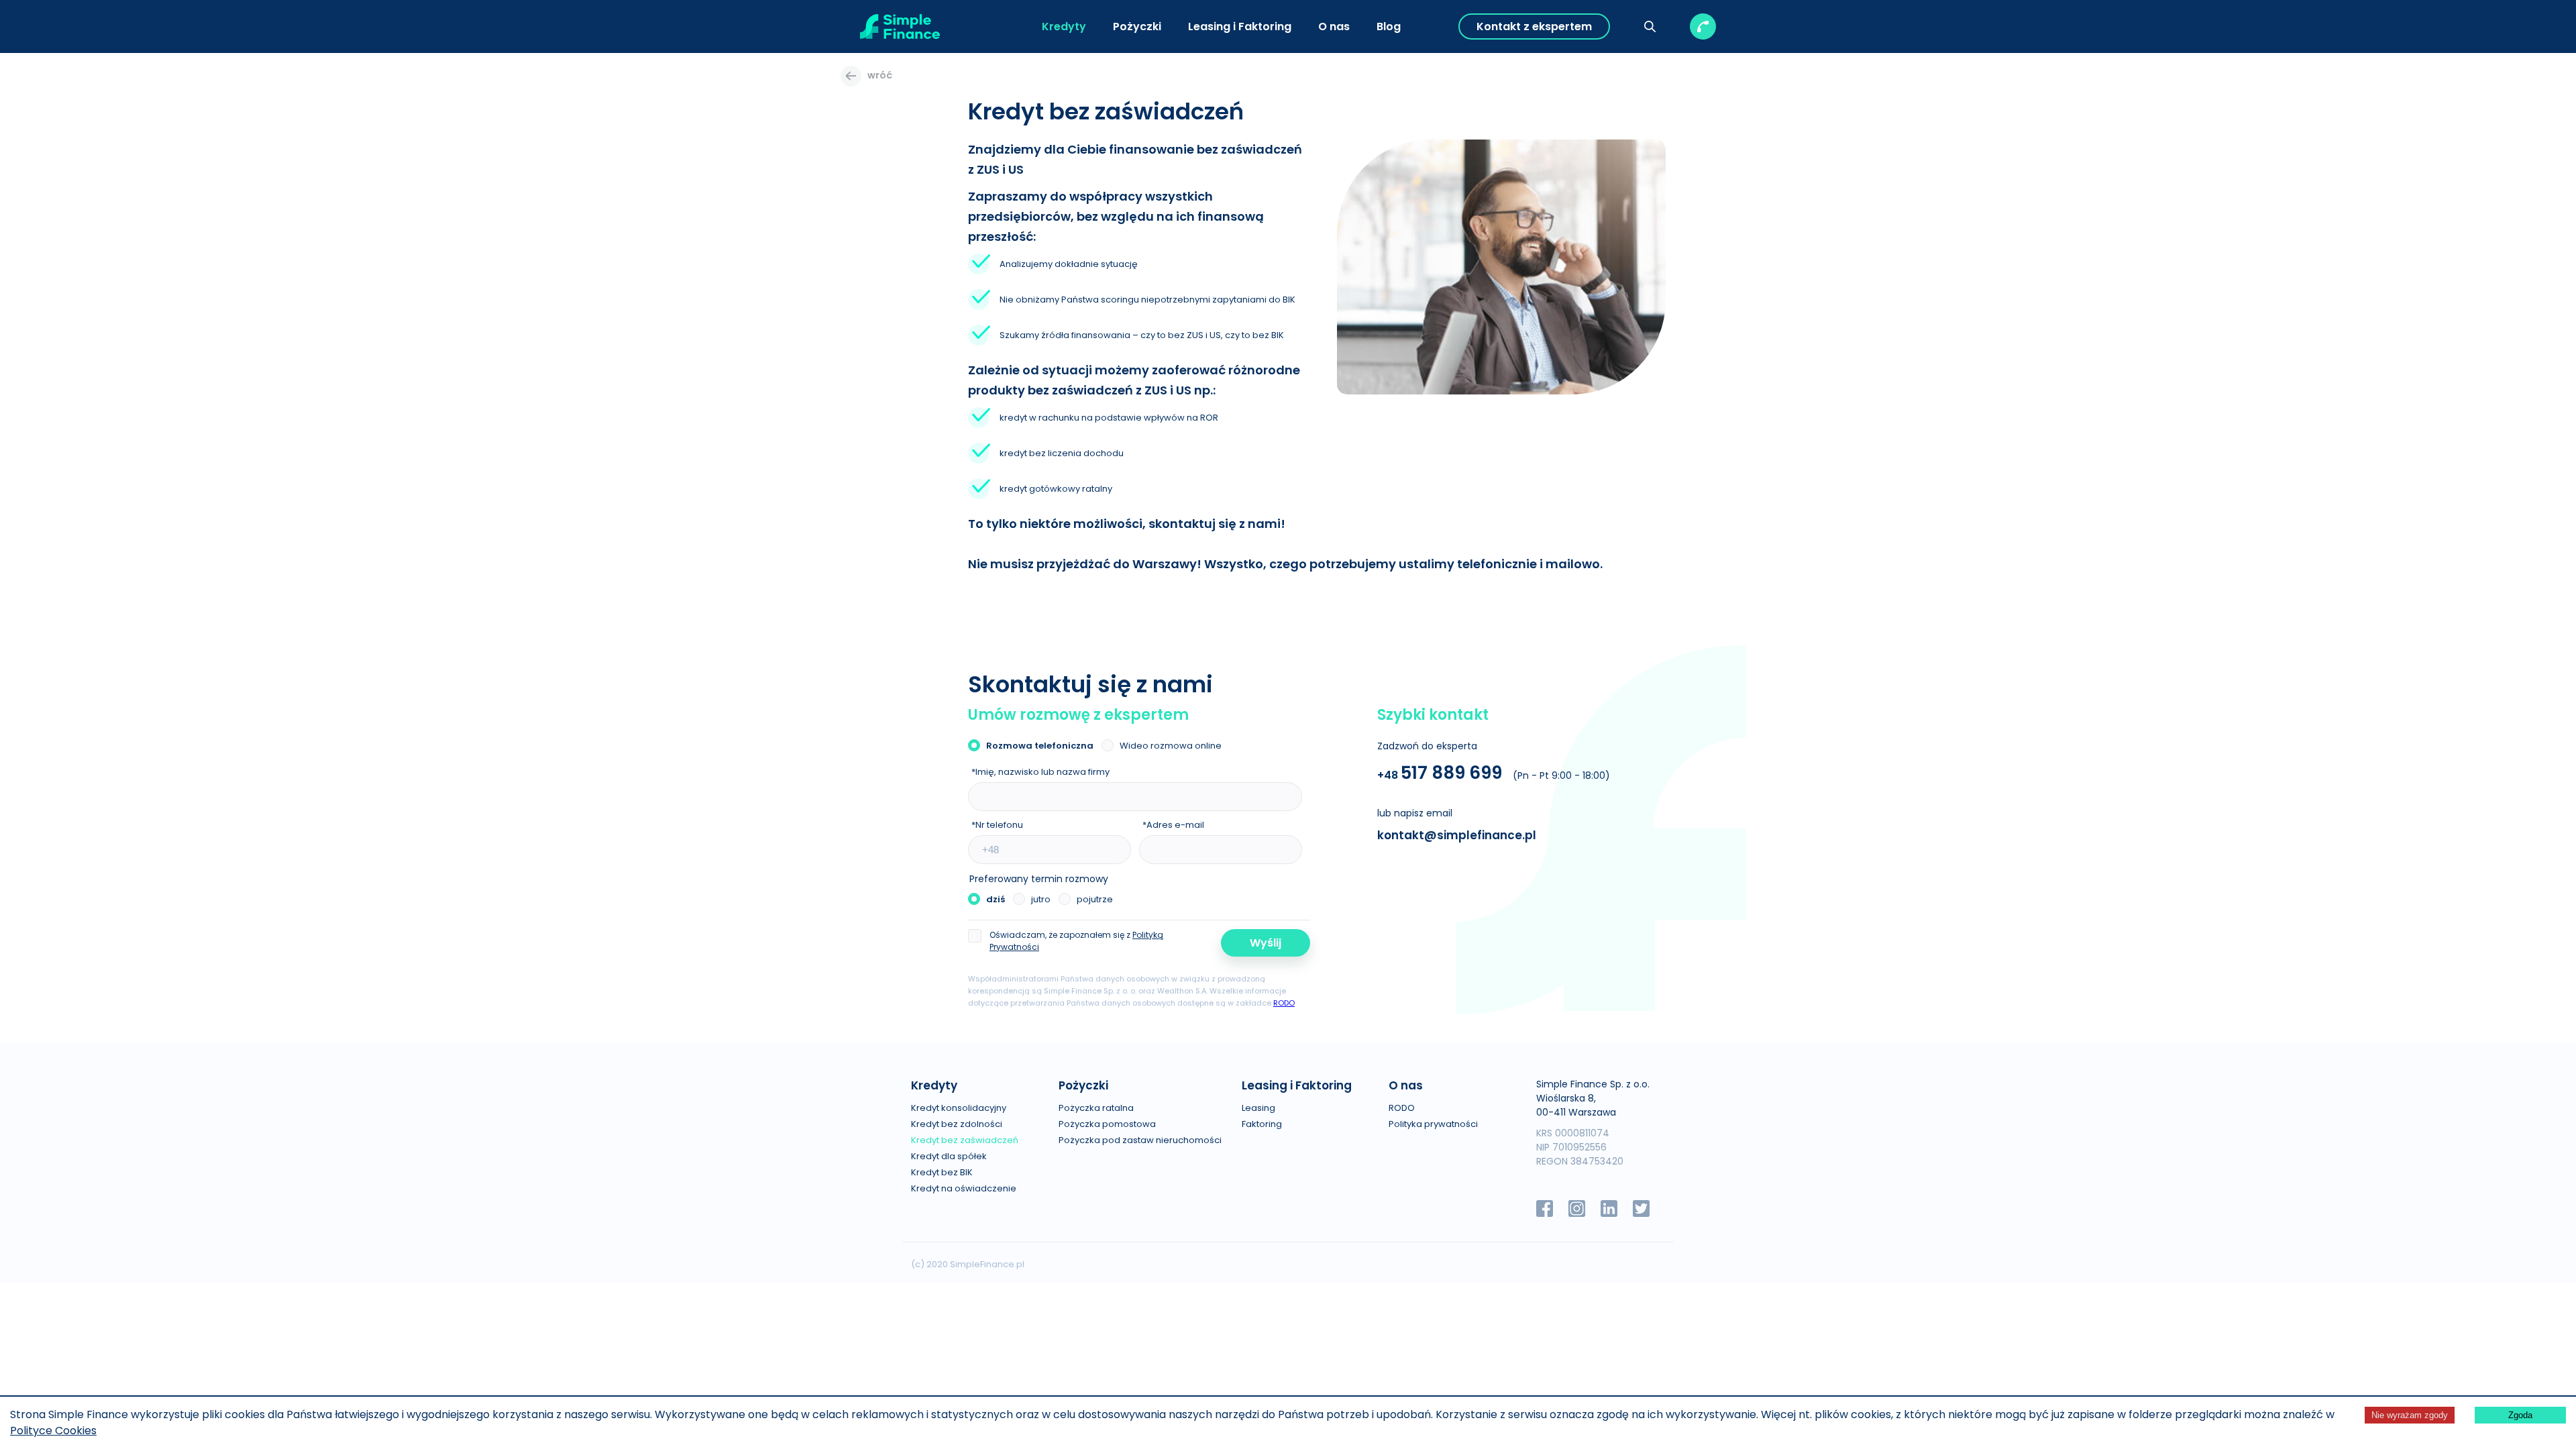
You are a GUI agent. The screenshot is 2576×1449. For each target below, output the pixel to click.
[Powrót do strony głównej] (900, 26)
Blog (1389, 26)
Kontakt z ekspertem (1534, 26)
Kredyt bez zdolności (957, 1124)
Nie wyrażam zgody (2410, 1415)
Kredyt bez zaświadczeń (965, 1140)
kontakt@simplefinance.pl (1457, 835)
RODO (1284, 1003)
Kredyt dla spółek (949, 1156)
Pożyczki (1137, 26)
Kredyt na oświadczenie (964, 1188)
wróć (880, 75)
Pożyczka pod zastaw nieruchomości (1140, 1140)
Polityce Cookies (53, 1431)
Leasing (1258, 1108)
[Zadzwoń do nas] (1703, 26)
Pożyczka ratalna (1096, 1108)
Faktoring (1262, 1124)
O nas (1334, 26)
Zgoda (2520, 1415)
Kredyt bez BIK (942, 1172)
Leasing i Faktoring (1240, 26)
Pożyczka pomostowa (1107, 1124)
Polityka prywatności (1433, 1124)
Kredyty (1064, 26)
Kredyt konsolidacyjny (959, 1108)
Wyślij (1266, 943)
